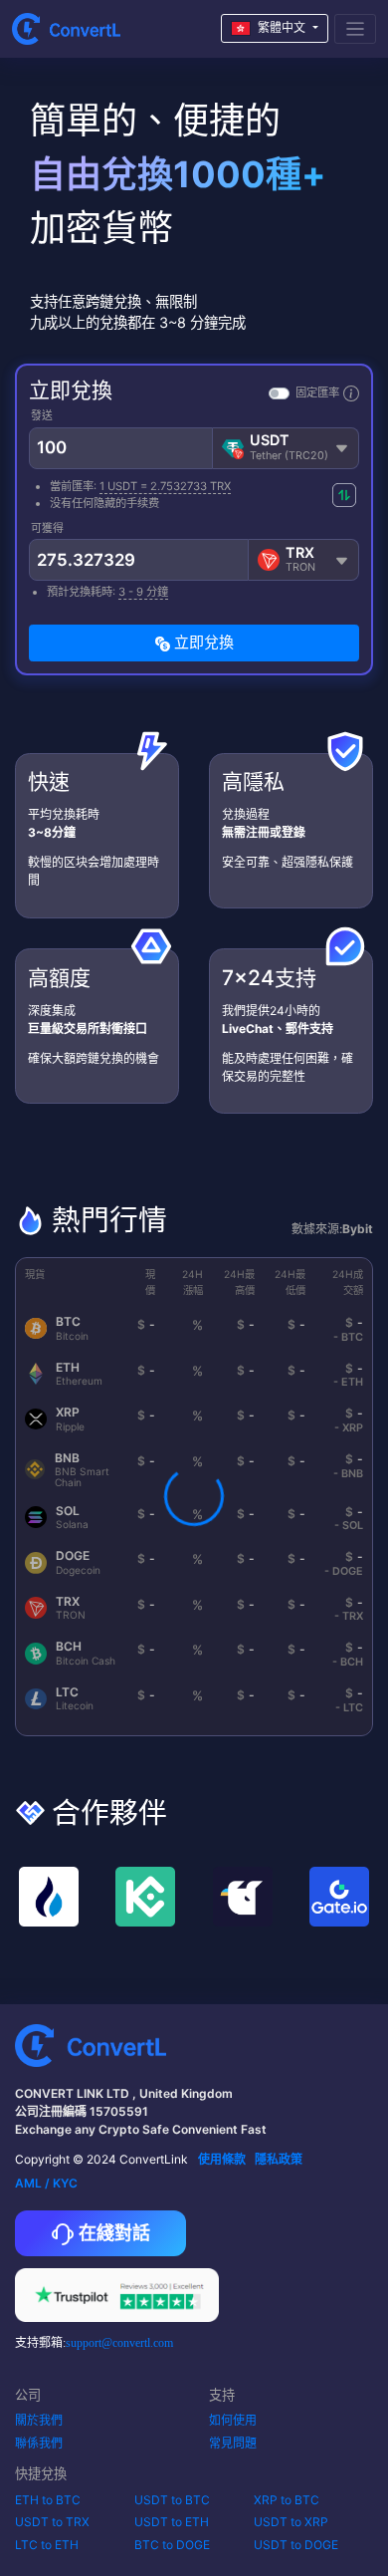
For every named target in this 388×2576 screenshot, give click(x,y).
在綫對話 (112, 2233)
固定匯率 (317, 392)
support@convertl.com (119, 2343)
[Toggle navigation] (356, 29)
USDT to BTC (172, 2500)
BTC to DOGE (172, 2545)
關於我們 (39, 2420)
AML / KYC (46, 2183)
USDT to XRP (291, 2522)
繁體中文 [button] (282, 27)
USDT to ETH (172, 2522)
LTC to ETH (47, 2545)
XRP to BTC (287, 2500)
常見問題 (233, 2443)
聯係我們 (39, 2443)
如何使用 (233, 2420)
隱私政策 (279, 2159)
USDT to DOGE (296, 2545)
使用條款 (222, 2159)
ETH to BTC (48, 2500)
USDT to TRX (52, 2522)
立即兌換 (202, 642)
